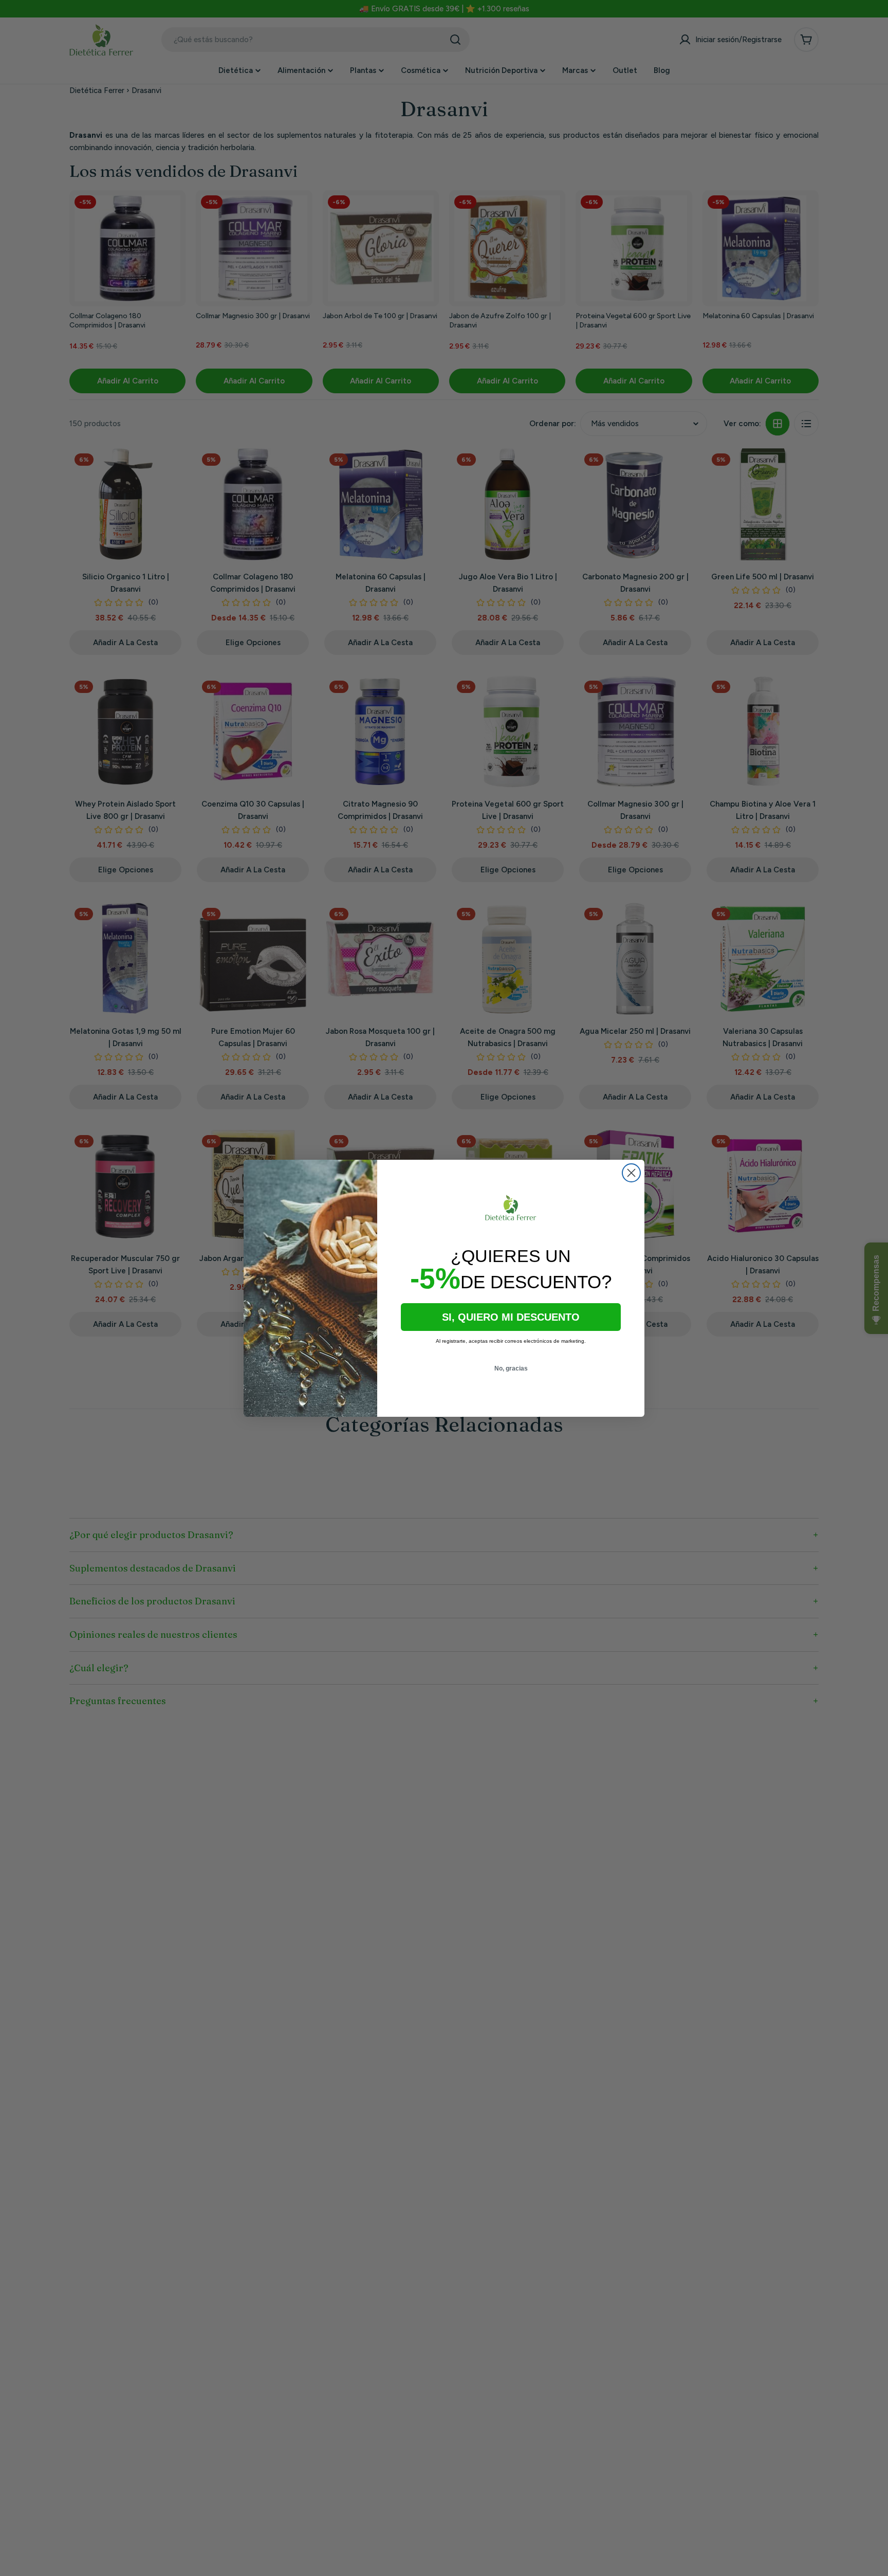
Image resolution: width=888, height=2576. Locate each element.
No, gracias (511, 1368)
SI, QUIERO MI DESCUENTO (511, 1317)
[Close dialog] (631, 1173)
